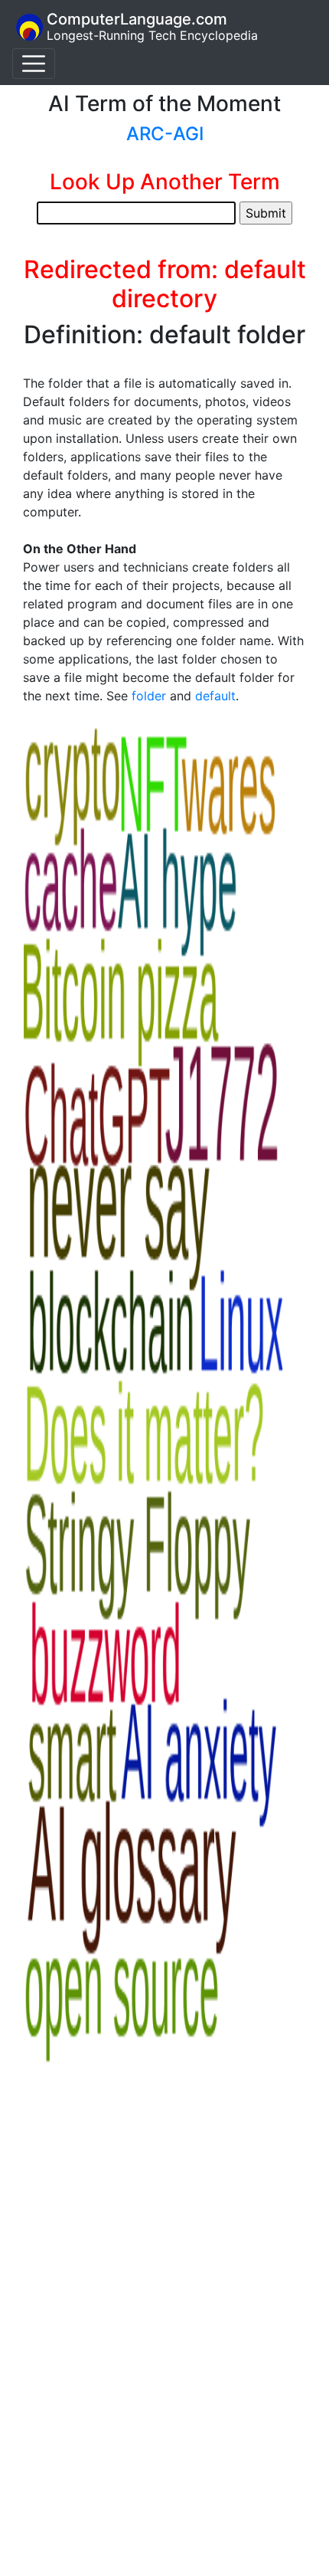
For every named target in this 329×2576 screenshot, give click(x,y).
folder (149, 696)
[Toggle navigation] (34, 64)
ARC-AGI (165, 134)
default (215, 696)
